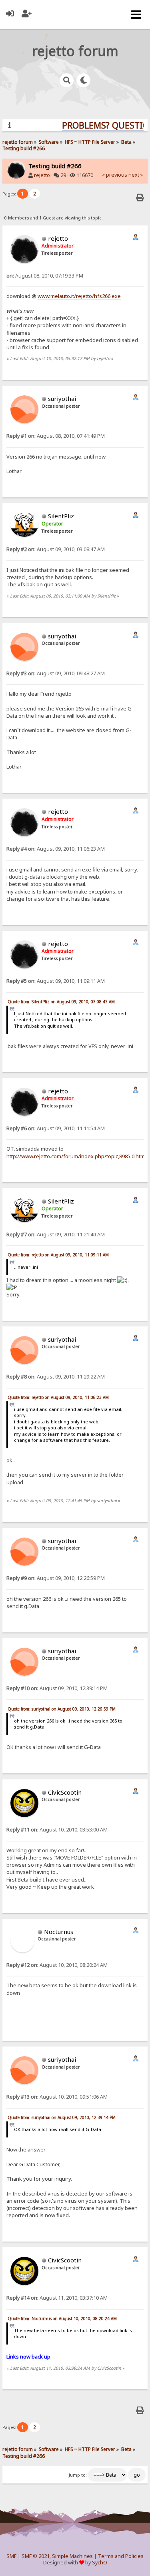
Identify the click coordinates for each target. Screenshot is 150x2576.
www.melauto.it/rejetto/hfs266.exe (79, 296)
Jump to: (78, 2475)
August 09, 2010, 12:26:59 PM (56, 1578)
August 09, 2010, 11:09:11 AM (56, 981)
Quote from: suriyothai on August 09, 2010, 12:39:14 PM (62, 2117)
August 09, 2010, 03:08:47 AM (56, 549)
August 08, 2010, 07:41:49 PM (56, 436)
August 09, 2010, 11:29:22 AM (56, 1377)
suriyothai (62, 398)
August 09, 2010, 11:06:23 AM (56, 849)
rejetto (42, 175)
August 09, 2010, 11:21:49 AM (56, 1235)
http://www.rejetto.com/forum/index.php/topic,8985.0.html (76, 1156)
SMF (11, 2556)
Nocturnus (59, 1932)
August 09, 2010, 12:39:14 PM (57, 1688)
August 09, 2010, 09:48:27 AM (56, 673)
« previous (115, 175)
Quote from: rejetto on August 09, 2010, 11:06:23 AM (58, 1397)
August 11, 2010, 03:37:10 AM (57, 2298)
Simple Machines (72, 2556)
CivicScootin (65, 1792)
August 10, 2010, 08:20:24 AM (57, 1965)
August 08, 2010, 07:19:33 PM (45, 276)
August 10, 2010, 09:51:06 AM (57, 2097)
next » (136, 175)
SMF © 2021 (36, 2556)
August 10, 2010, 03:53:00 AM (57, 1830)
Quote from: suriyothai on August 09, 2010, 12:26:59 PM (62, 1709)
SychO (100, 2563)
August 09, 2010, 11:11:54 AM (56, 1128)
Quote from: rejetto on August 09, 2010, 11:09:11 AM (58, 1255)
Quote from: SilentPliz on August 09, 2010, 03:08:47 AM (61, 1002)
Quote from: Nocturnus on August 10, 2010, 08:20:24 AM (62, 2318)
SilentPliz (61, 516)
